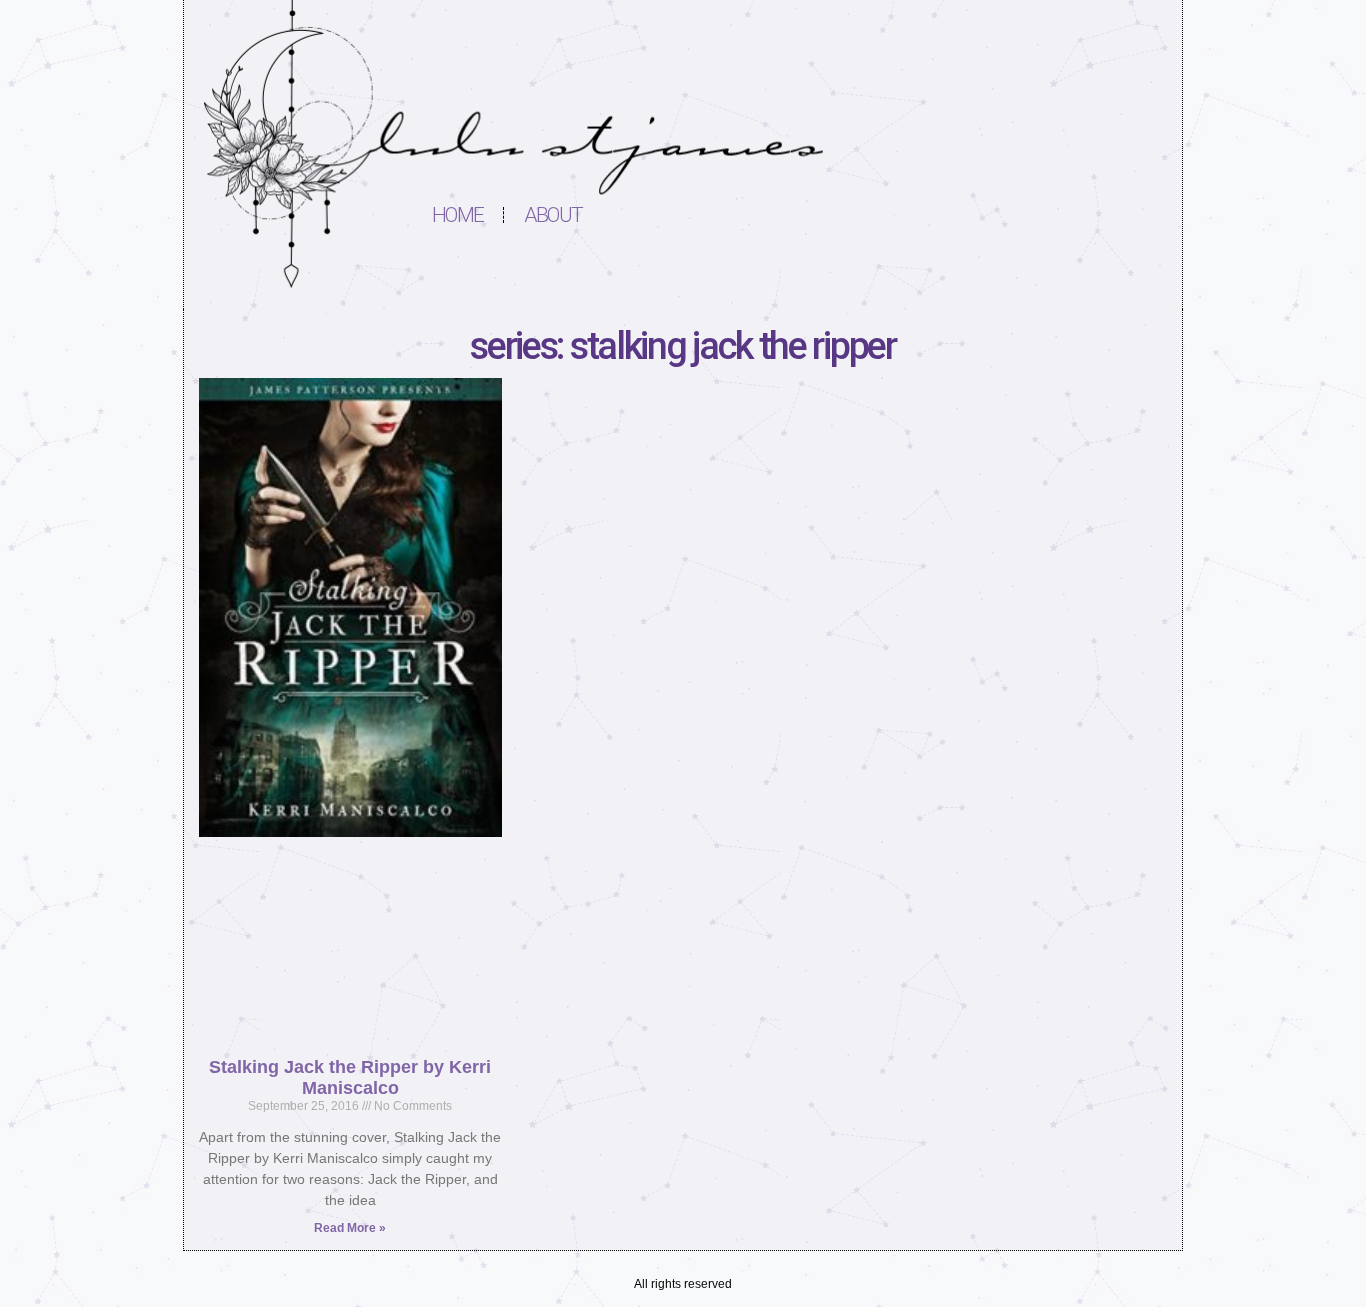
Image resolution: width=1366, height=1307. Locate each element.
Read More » (350, 1228)
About (553, 215)
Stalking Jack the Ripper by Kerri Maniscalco (350, 1077)
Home (457, 215)
